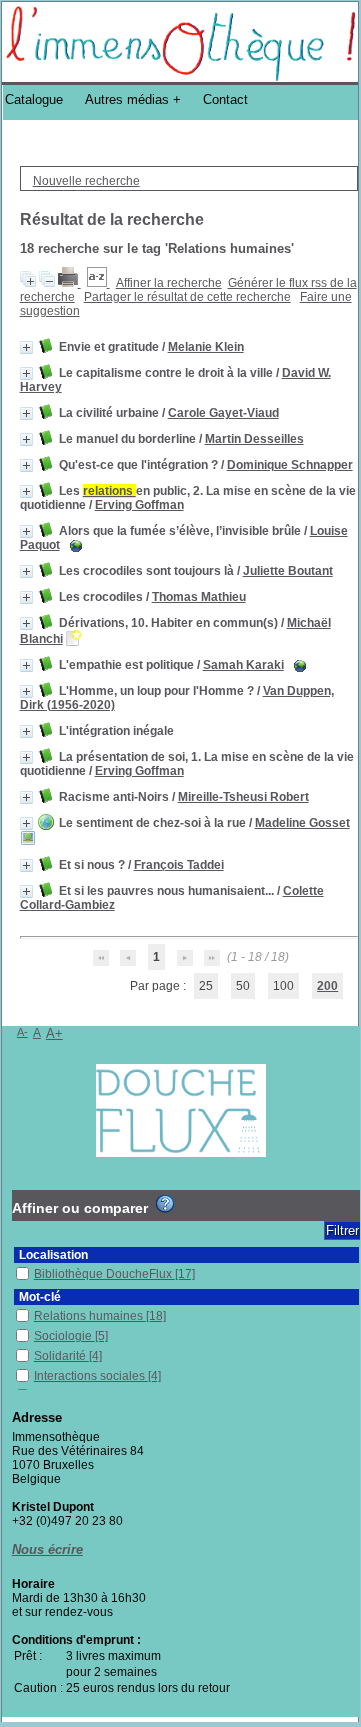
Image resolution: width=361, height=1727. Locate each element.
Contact (225, 99)
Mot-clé (40, 1297)
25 (206, 986)
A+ (54, 1033)
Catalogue (34, 99)
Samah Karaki (243, 665)
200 (327, 986)
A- (22, 1032)
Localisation (53, 1255)
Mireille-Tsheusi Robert (243, 797)
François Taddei (179, 865)
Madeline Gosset (302, 823)
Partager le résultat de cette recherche (187, 297)
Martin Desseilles (254, 439)
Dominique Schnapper (290, 465)
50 (243, 986)
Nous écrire (47, 1549)
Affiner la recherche (169, 283)
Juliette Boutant (288, 571)
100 (283, 986)
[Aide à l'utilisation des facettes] (165, 1204)
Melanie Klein (206, 347)
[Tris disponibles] (98, 283)
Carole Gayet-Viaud (223, 413)
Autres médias (127, 99)
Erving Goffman (139, 505)
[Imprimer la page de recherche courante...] (69, 283)
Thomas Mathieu (199, 597)
